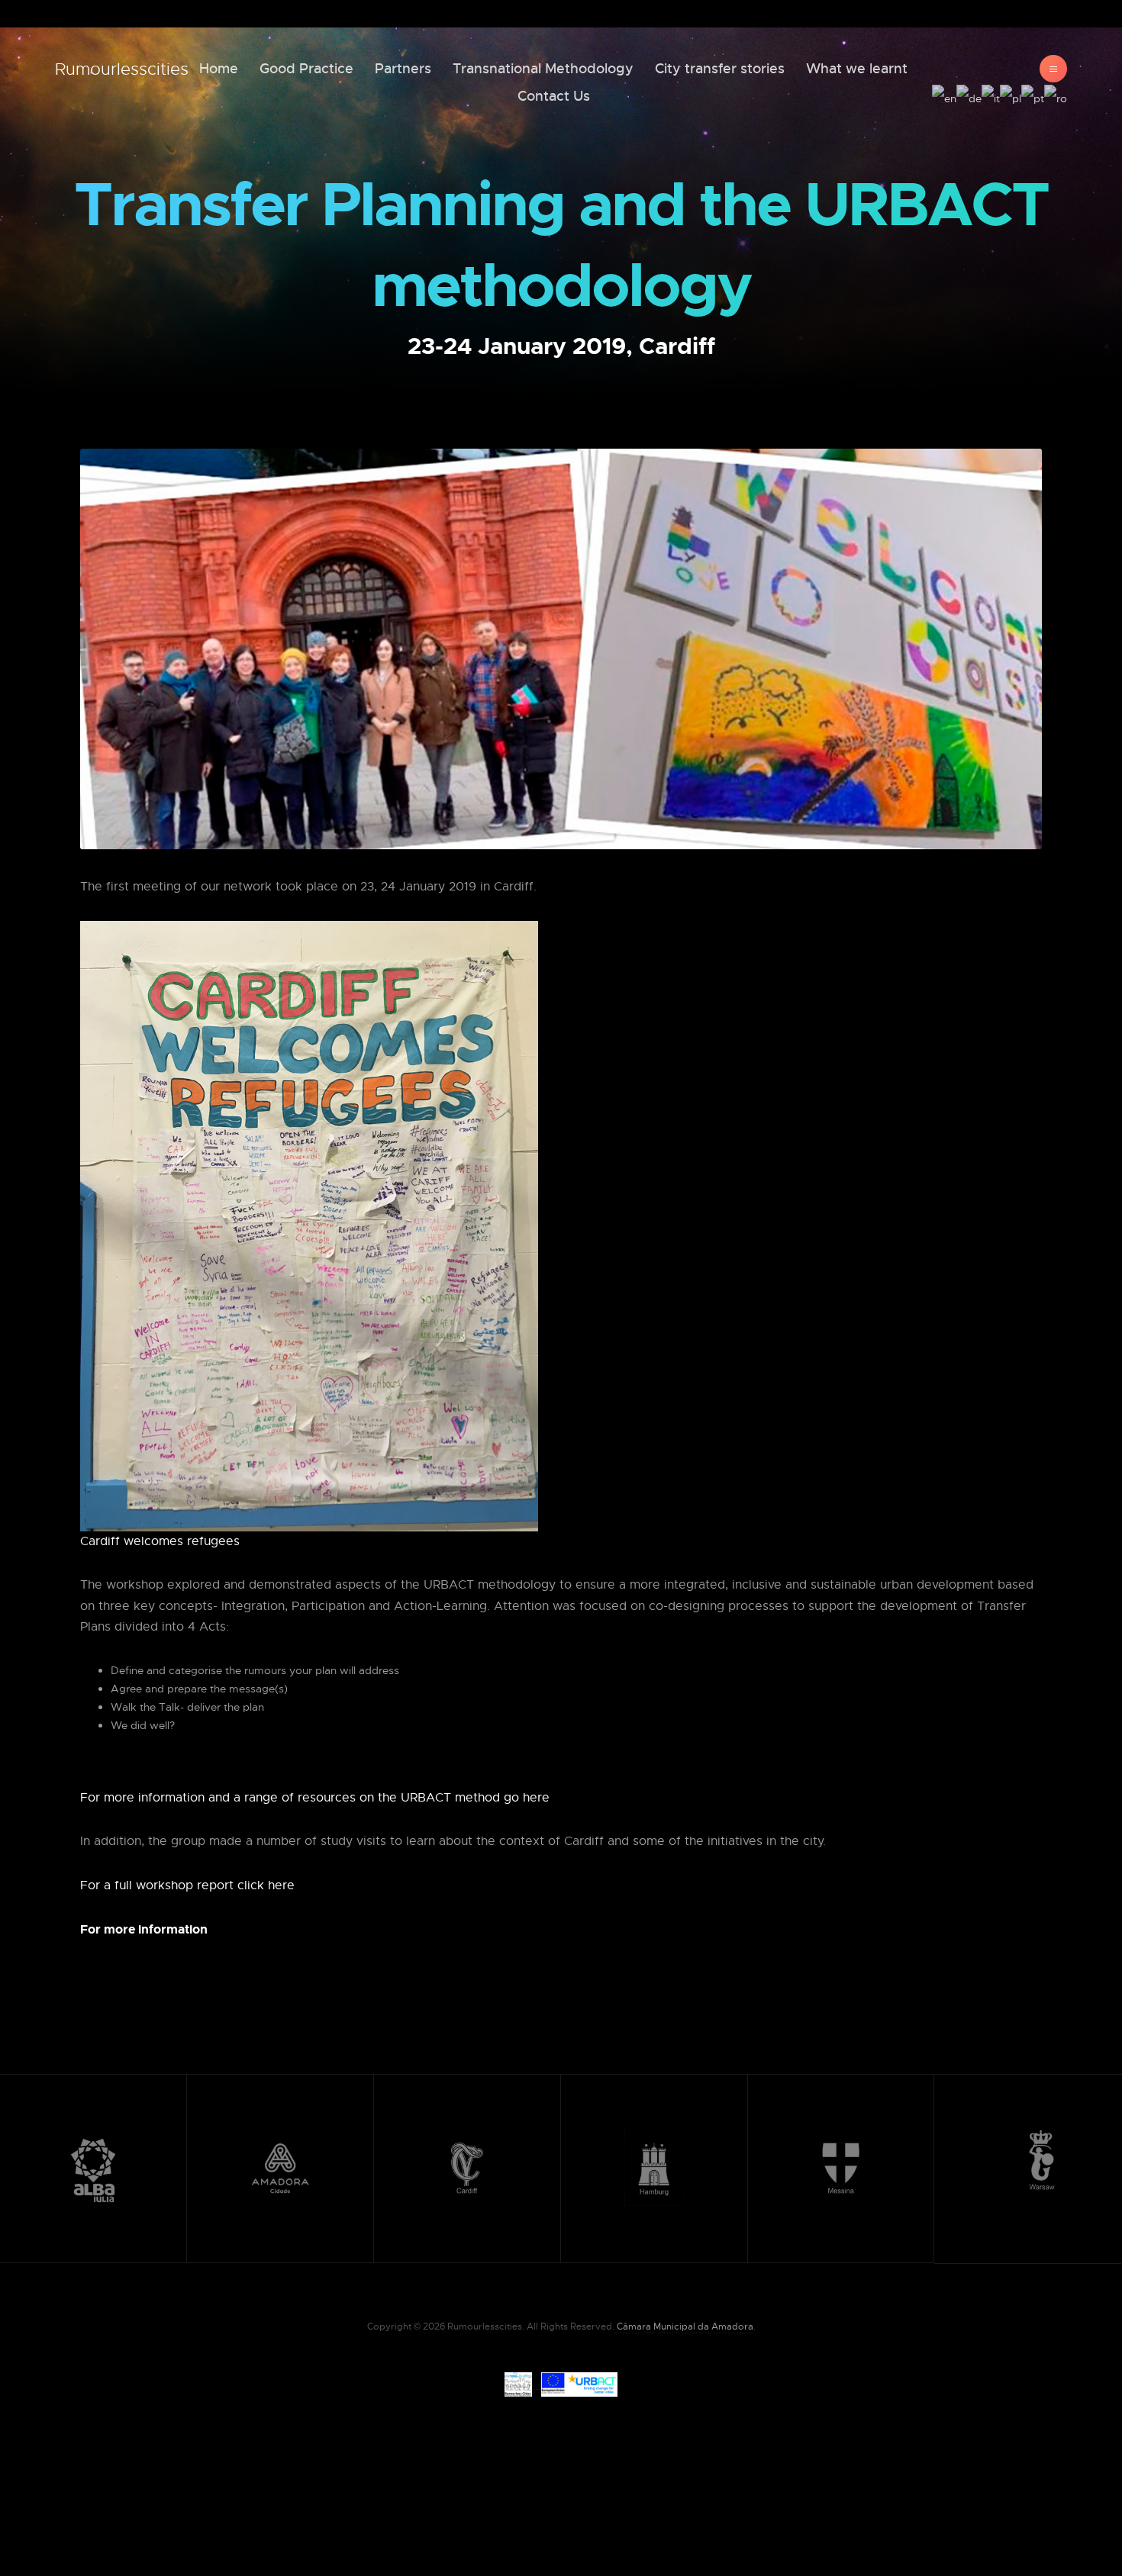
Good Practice (306, 69)
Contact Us (554, 96)
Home (219, 69)
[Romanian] (1056, 96)
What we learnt (857, 69)
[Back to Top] (1074, 2528)
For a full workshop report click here (187, 1885)
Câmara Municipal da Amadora (684, 2326)
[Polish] (1011, 96)
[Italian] (991, 96)
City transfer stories (720, 69)
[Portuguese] (1033, 96)
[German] (969, 96)
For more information (144, 1929)
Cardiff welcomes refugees (160, 1541)
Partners (403, 69)
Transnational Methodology (543, 69)
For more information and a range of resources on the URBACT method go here (315, 1798)
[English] (944, 96)
